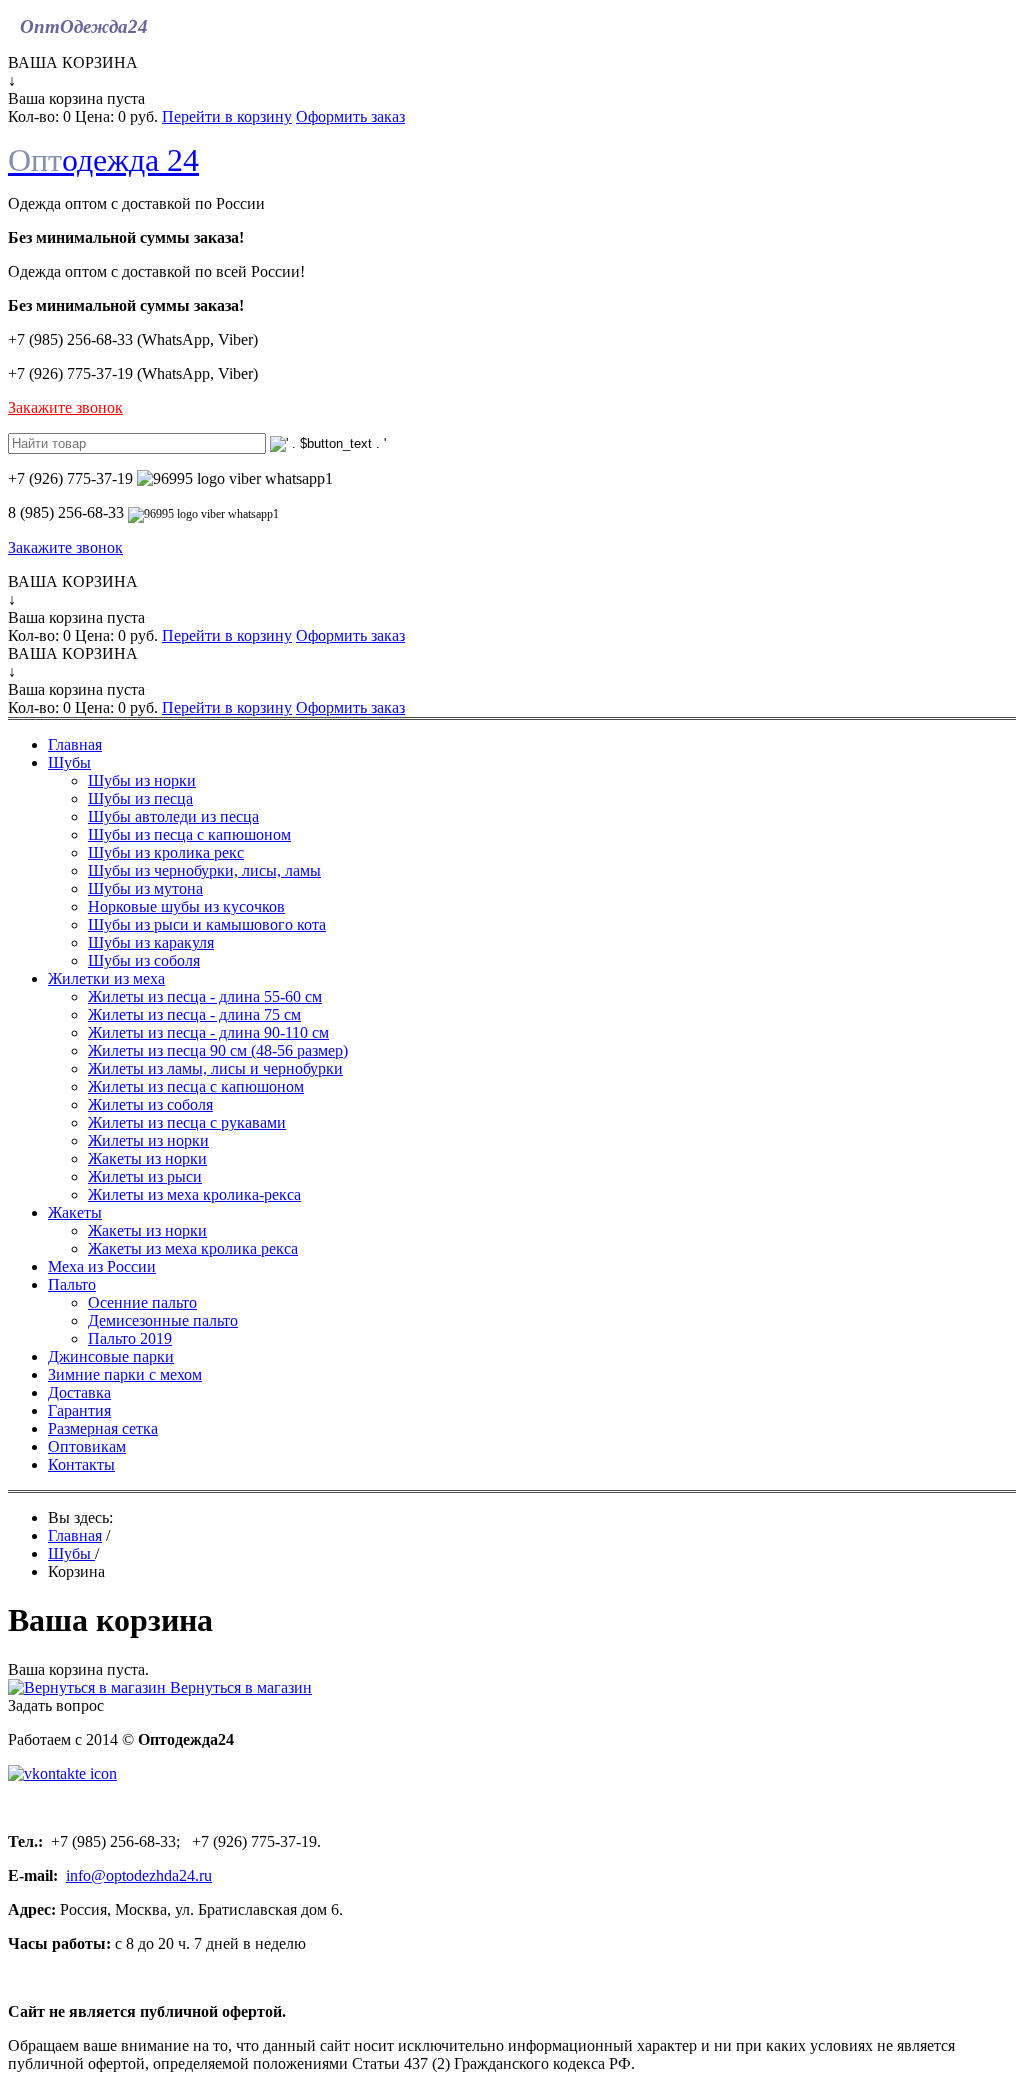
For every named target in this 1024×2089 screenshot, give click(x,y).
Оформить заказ (350, 116)
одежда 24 (103, 160)
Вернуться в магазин (239, 1687)
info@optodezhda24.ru (139, 1875)
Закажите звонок (65, 407)
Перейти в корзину (227, 116)
